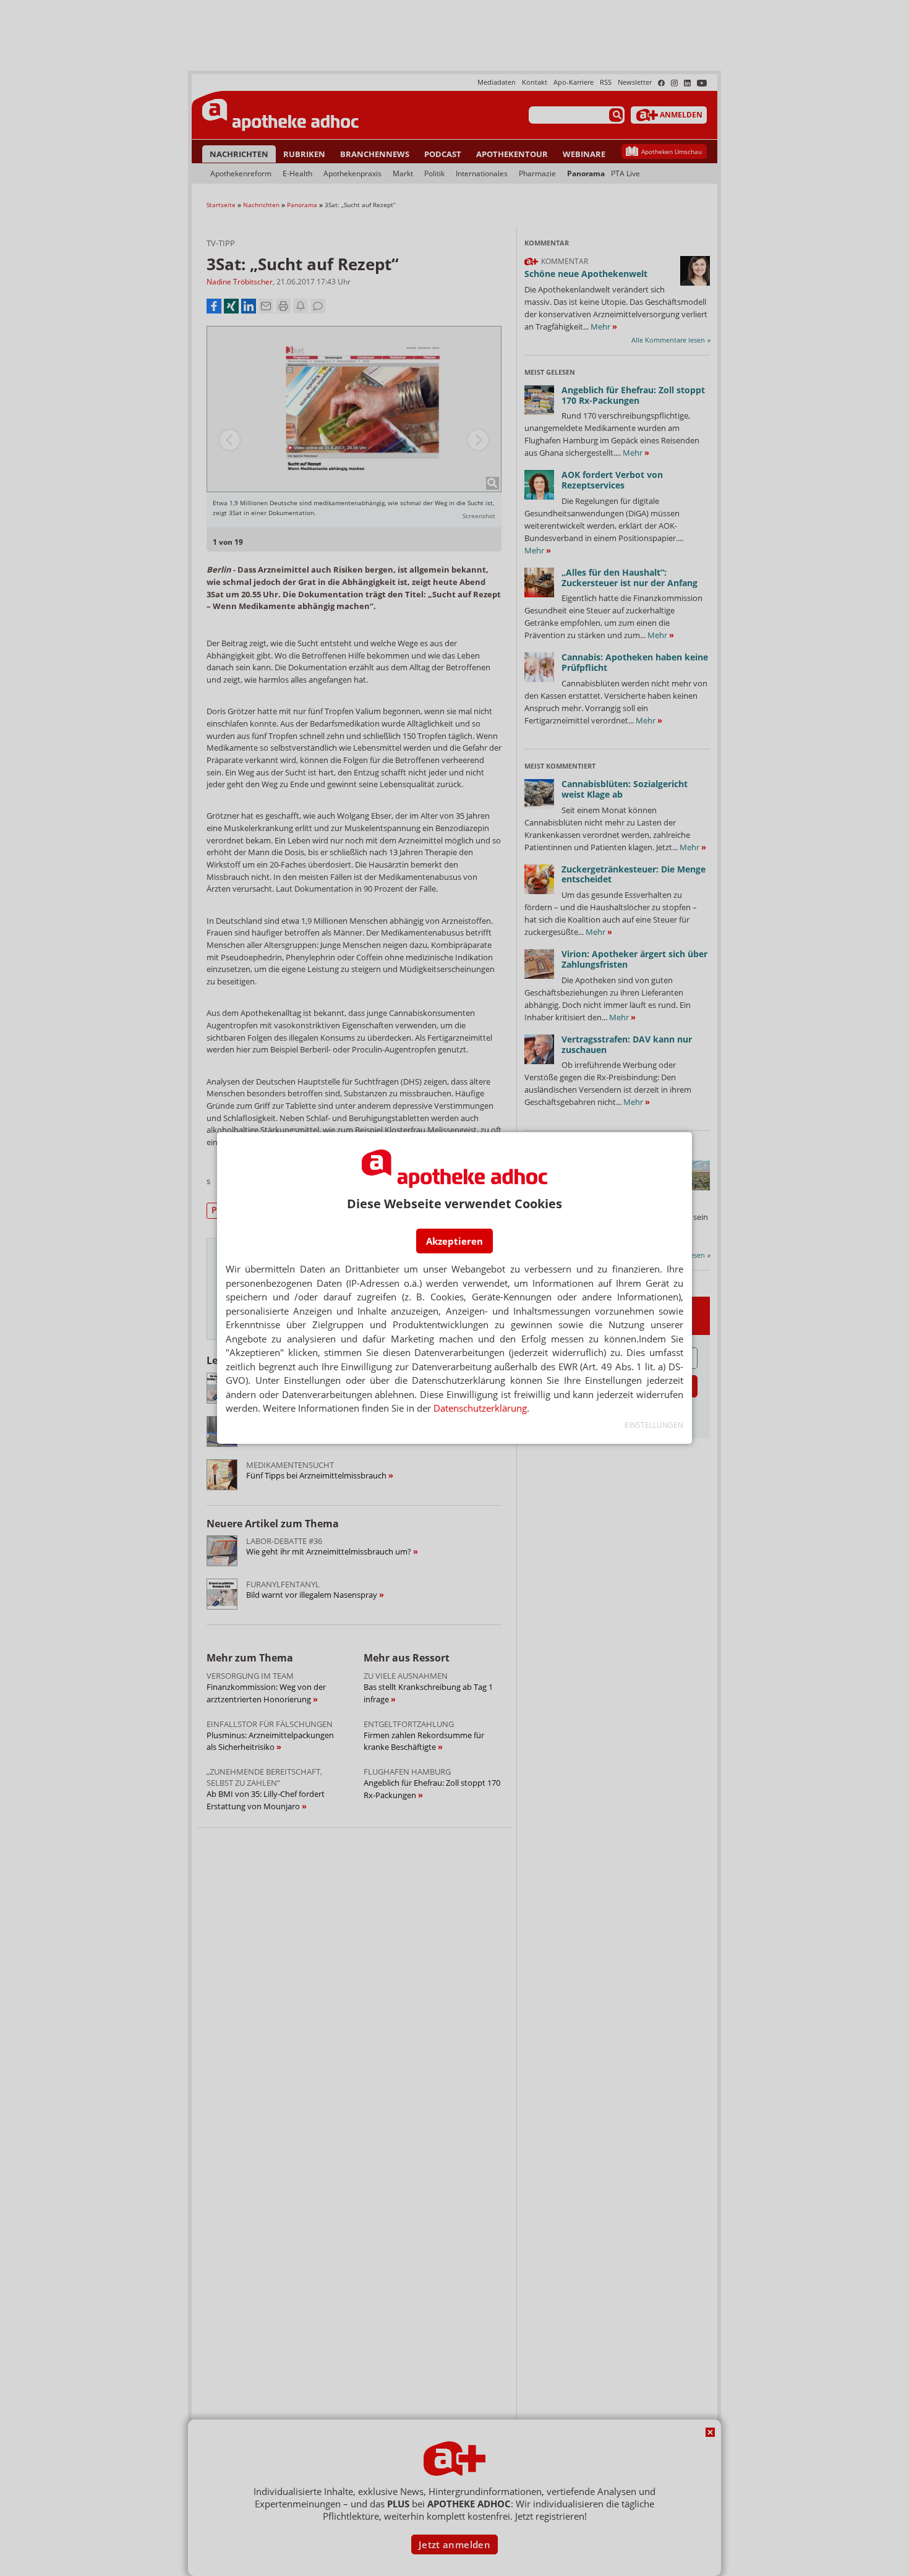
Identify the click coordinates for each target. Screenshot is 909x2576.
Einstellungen (654, 1425)
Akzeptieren (454, 1241)
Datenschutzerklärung (480, 1408)
